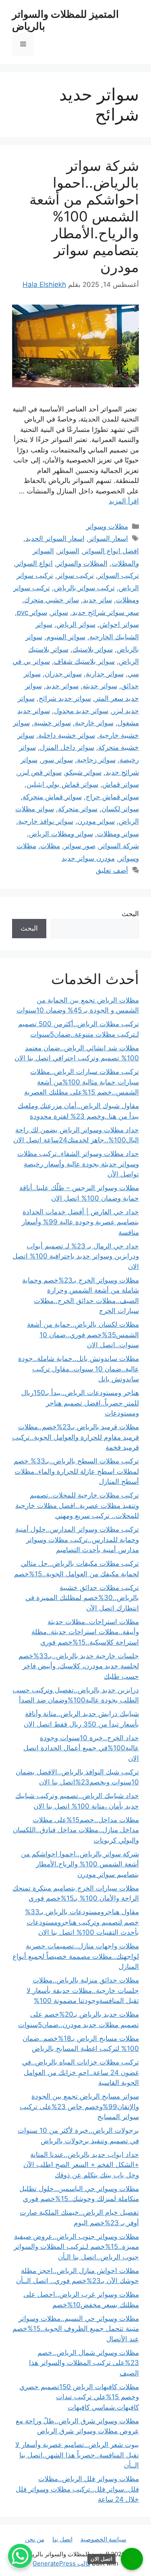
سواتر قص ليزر (40, 772)
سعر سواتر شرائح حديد (105, 612)
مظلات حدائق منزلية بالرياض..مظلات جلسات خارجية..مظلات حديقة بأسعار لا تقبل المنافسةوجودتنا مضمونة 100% (83, 1990)
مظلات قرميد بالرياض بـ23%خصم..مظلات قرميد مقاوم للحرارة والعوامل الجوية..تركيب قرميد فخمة (75, 1437)
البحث (130, 914)
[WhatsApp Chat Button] (20, 2556)
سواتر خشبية (52, 723)
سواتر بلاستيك (93, 649)
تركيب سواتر (75, 575)
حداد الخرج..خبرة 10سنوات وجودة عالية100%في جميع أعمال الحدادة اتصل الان (81, 1748)
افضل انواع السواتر (111, 551)
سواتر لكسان (120, 809)
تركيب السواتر (118, 575)
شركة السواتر (119, 846)
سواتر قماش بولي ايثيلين (62, 784)
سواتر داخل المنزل (67, 747)
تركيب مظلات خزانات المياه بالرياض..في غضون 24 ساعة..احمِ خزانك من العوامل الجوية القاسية (81, 2072)
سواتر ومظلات (118, 834)
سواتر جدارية (105, 674)
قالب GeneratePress (61, 2563)
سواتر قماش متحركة (52, 797)
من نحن (35, 2539)
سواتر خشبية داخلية (67, 735)
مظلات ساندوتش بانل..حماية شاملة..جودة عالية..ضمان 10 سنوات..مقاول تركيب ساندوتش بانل (79, 1369)
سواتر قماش (121, 784)
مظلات (50, 846)
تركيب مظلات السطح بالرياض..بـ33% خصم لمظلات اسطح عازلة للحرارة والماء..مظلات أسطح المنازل (76, 1471)
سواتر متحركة (78, 809)
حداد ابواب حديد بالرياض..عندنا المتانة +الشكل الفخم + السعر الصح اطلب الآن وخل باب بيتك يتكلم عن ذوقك (81, 2165)
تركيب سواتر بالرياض (84, 588)
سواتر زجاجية (96, 760)
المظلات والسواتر (82, 563)
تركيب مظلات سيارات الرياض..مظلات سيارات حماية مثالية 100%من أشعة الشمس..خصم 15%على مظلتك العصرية (82, 1082)
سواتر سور (57, 760)
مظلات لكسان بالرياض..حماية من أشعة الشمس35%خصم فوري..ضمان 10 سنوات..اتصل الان (83, 1335)
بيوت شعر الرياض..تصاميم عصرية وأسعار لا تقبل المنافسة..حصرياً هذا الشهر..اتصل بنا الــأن (77, 2455)
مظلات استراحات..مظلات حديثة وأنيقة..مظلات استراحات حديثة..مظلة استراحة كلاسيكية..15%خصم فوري (85, 1632)
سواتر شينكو (84, 772)
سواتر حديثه (100, 686)
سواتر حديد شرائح (65, 698)
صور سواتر (80, 846)
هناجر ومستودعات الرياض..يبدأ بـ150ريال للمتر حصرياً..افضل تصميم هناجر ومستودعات (80, 1403)
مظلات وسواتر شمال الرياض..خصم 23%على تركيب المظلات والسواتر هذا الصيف (84, 2363)
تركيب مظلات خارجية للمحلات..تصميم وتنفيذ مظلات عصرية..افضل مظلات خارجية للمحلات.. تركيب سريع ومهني (77, 1505)
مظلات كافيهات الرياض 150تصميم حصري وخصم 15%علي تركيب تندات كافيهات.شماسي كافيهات (79, 2397)
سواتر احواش (119, 624)
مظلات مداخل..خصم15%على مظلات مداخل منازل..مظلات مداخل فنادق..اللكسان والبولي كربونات (76, 1830)
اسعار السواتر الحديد (55, 538)
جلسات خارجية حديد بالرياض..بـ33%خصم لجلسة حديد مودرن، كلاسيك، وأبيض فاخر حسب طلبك (79, 1666)
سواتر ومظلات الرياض (61, 834)
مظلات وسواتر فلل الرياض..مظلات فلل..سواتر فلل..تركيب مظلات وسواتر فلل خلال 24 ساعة (77, 2489)
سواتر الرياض (76, 624)
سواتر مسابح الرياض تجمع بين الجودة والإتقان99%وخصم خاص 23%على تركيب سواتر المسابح (79, 2106)
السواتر (69, 551)
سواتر (60, 612)
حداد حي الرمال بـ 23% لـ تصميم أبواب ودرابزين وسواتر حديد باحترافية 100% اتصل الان (76, 1256)
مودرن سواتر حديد (88, 858)
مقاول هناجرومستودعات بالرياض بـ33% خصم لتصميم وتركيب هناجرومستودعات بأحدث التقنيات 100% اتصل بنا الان (82, 1922)
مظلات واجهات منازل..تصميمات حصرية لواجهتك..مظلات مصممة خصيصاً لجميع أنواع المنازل (76, 1956)
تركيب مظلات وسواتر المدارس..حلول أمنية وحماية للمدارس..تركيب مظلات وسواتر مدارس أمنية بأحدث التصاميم (77, 1540)
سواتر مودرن (96, 821)
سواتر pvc (32, 612)
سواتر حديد (62, 686)
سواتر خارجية (94, 723)
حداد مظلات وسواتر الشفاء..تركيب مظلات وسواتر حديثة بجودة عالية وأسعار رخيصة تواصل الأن (78, 1164)
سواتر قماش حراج (112, 797)
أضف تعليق (112, 870)
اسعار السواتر (108, 538)
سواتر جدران (63, 674)
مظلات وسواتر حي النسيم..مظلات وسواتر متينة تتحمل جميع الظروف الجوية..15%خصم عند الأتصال (76, 2329)
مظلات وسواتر (107, 526)
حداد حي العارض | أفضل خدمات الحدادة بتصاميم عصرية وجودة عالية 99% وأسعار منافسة (80, 1222)
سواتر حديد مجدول (81, 711)
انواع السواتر (34, 563)
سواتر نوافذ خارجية (46, 821)
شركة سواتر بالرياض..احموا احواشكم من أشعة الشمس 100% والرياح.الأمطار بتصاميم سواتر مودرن (84, 216)
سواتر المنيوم (66, 637)
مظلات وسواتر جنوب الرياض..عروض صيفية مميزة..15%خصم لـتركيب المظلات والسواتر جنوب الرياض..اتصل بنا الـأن (76, 2247)
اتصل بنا (62, 2539)
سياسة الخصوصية (103, 2539)
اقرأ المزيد (124, 501)
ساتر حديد (97, 600)
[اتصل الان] (132, 2559)
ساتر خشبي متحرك (52, 600)
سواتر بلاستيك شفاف (84, 661)
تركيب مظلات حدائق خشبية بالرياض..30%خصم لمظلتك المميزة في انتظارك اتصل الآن (82, 1598)
